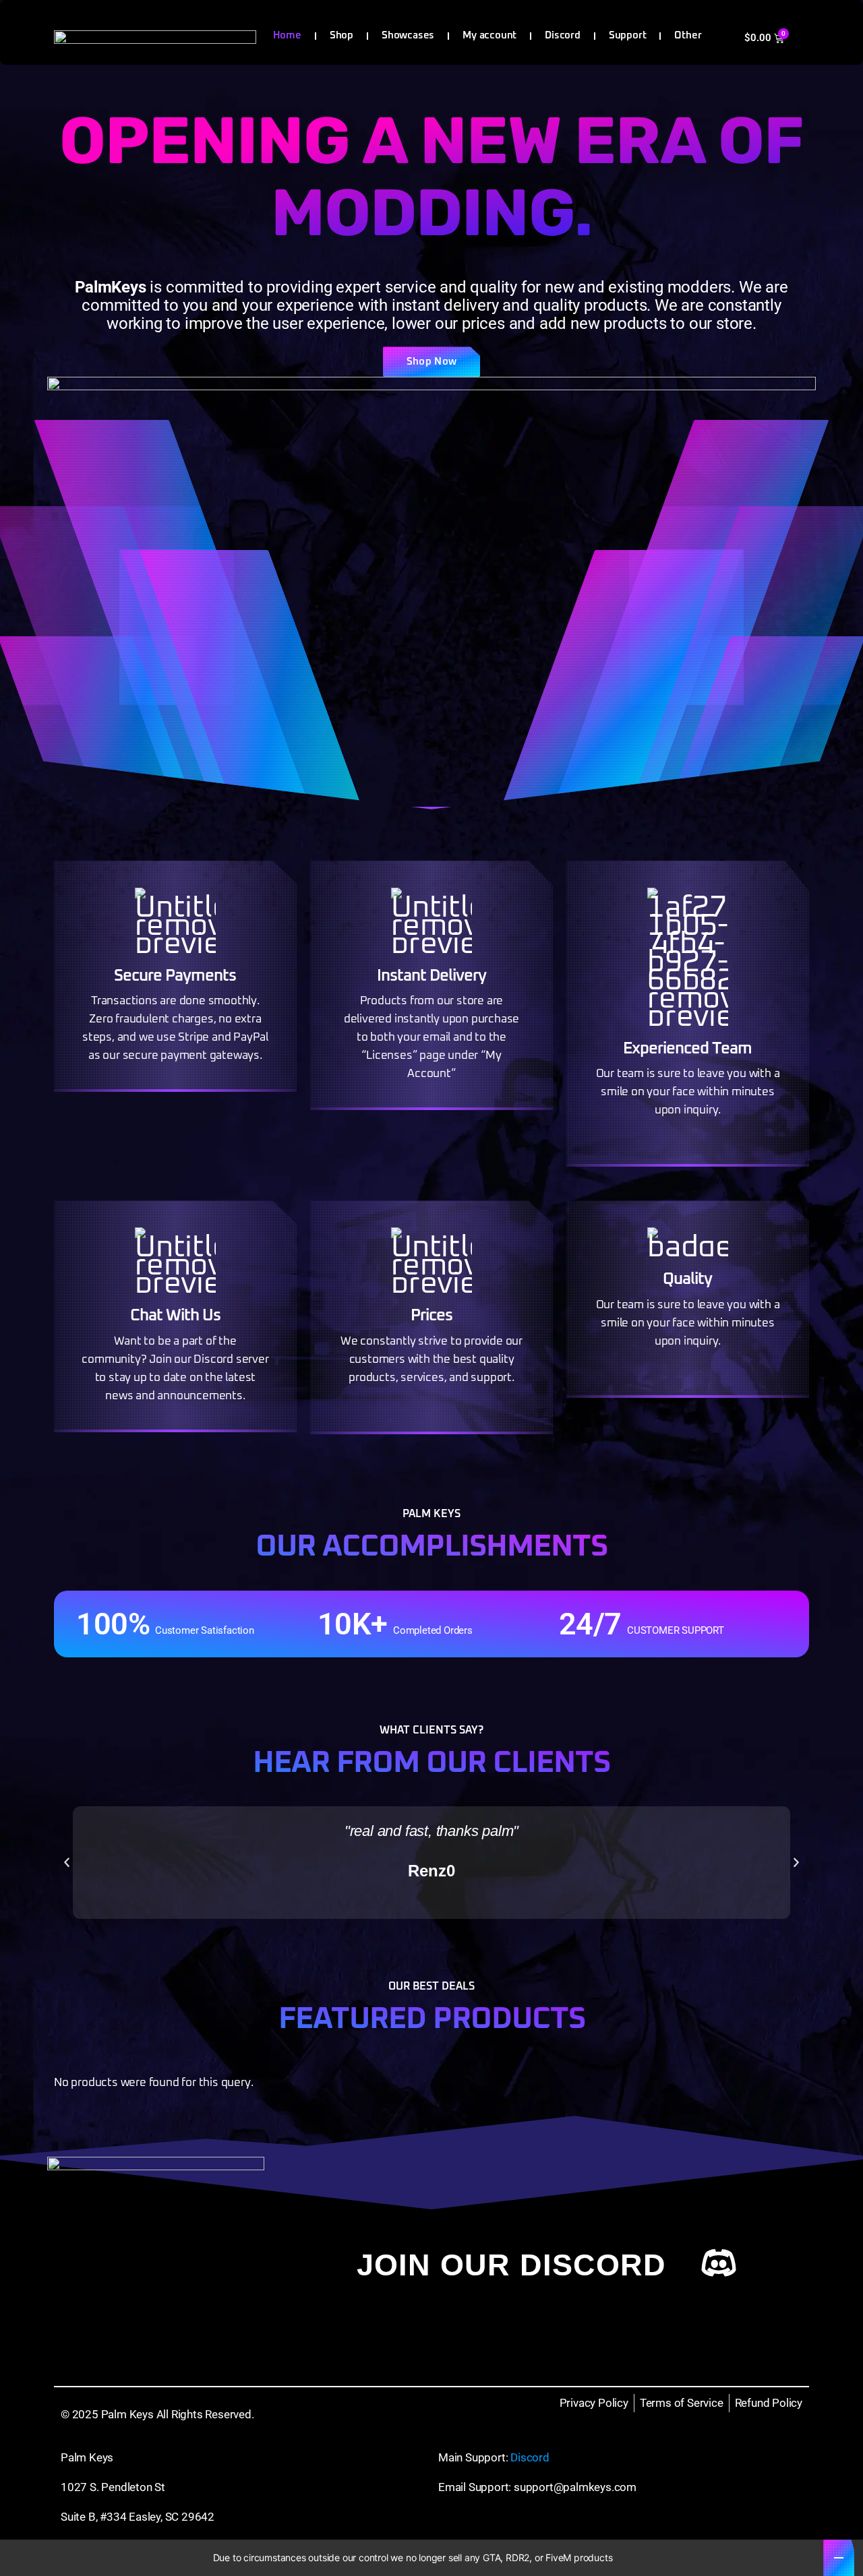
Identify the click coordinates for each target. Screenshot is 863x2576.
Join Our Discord (511, 2265)
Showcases (408, 35)
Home (287, 35)
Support (628, 35)
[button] (67, 1863)
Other (688, 35)
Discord (563, 35)
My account (489, 35)
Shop (341, 35)
